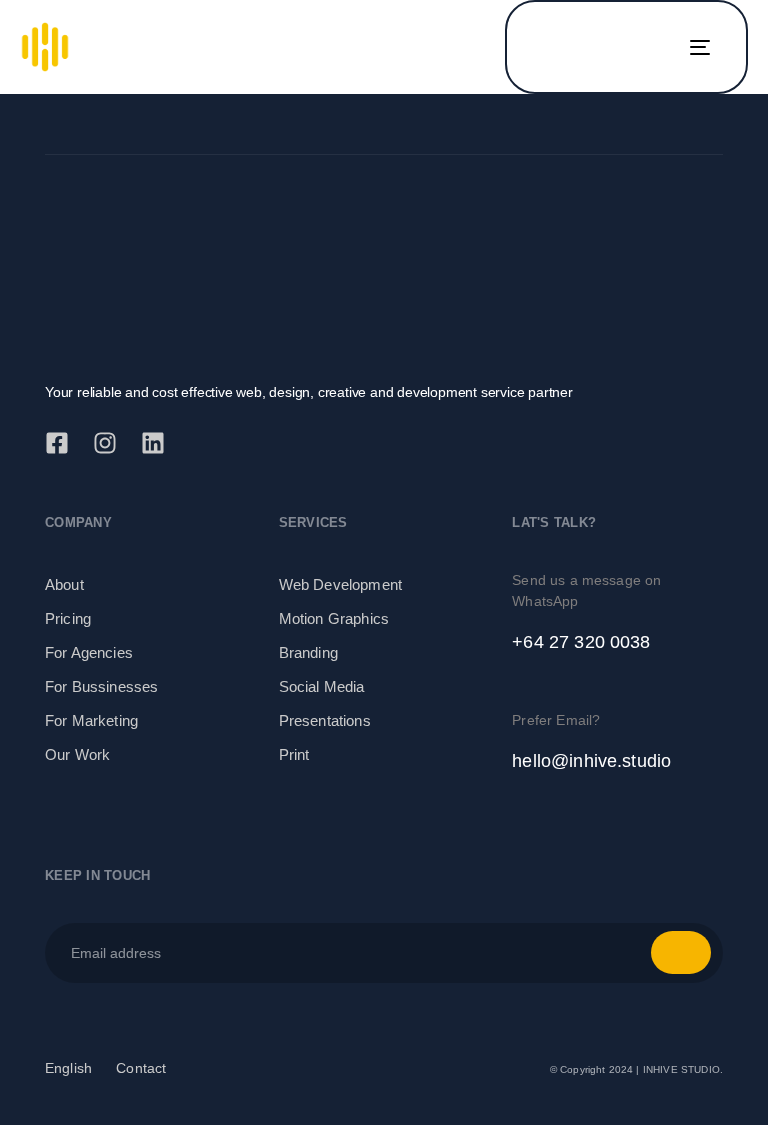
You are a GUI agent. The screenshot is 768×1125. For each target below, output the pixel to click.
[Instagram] (105, 443)
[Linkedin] (153, 443)
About (64, 584)
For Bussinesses (101, 686)
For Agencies (89, 652)
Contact (141, 1068)
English (68, 1068)
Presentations (325, 720)
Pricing (68, 618)
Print (294, 754)
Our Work (77, 754)
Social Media (322, 686)
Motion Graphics (334, 618)
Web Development (340, 584)
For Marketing (91, 720)
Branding (308, 652)
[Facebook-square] (57, 443)
